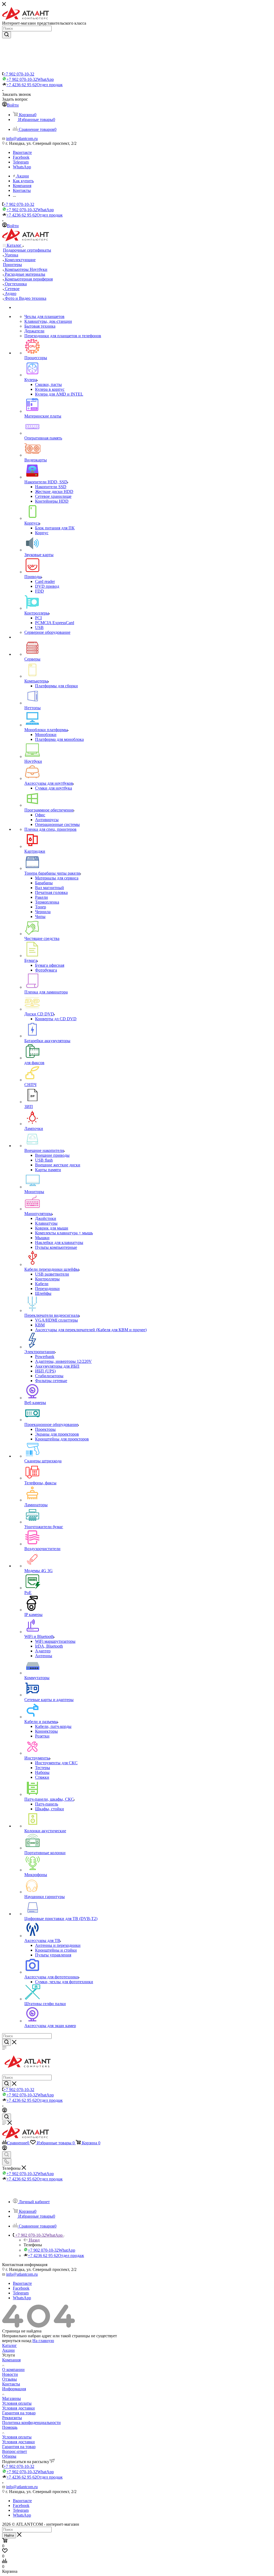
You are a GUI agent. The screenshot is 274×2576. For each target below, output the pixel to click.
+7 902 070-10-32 (19, 74)
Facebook (21, 157)
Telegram (21, 162)
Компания (11, 2360)
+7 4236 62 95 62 (35, 85)
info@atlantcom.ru (22, 139)
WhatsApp (22, 167)
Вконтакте (22, 152)
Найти (9, 2535)
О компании (13, 2370)
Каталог (9, 2345)
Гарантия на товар (19, 2413)
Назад (34, 2240)
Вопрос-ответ (15, 2451)
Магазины (12, 2398)
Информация (14, 2389)
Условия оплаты (17, 2403)
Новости (10, 2374)
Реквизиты (12, 2418)
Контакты (11, 2384)
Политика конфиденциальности (31, 2423)
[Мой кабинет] (5, 2111)
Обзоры (9, 2456)
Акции (8, 2350)
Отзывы (9, 2379)
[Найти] (7, 35)
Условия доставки (18, 2408)
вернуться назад (17, 2341)
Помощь (10, 2427)
